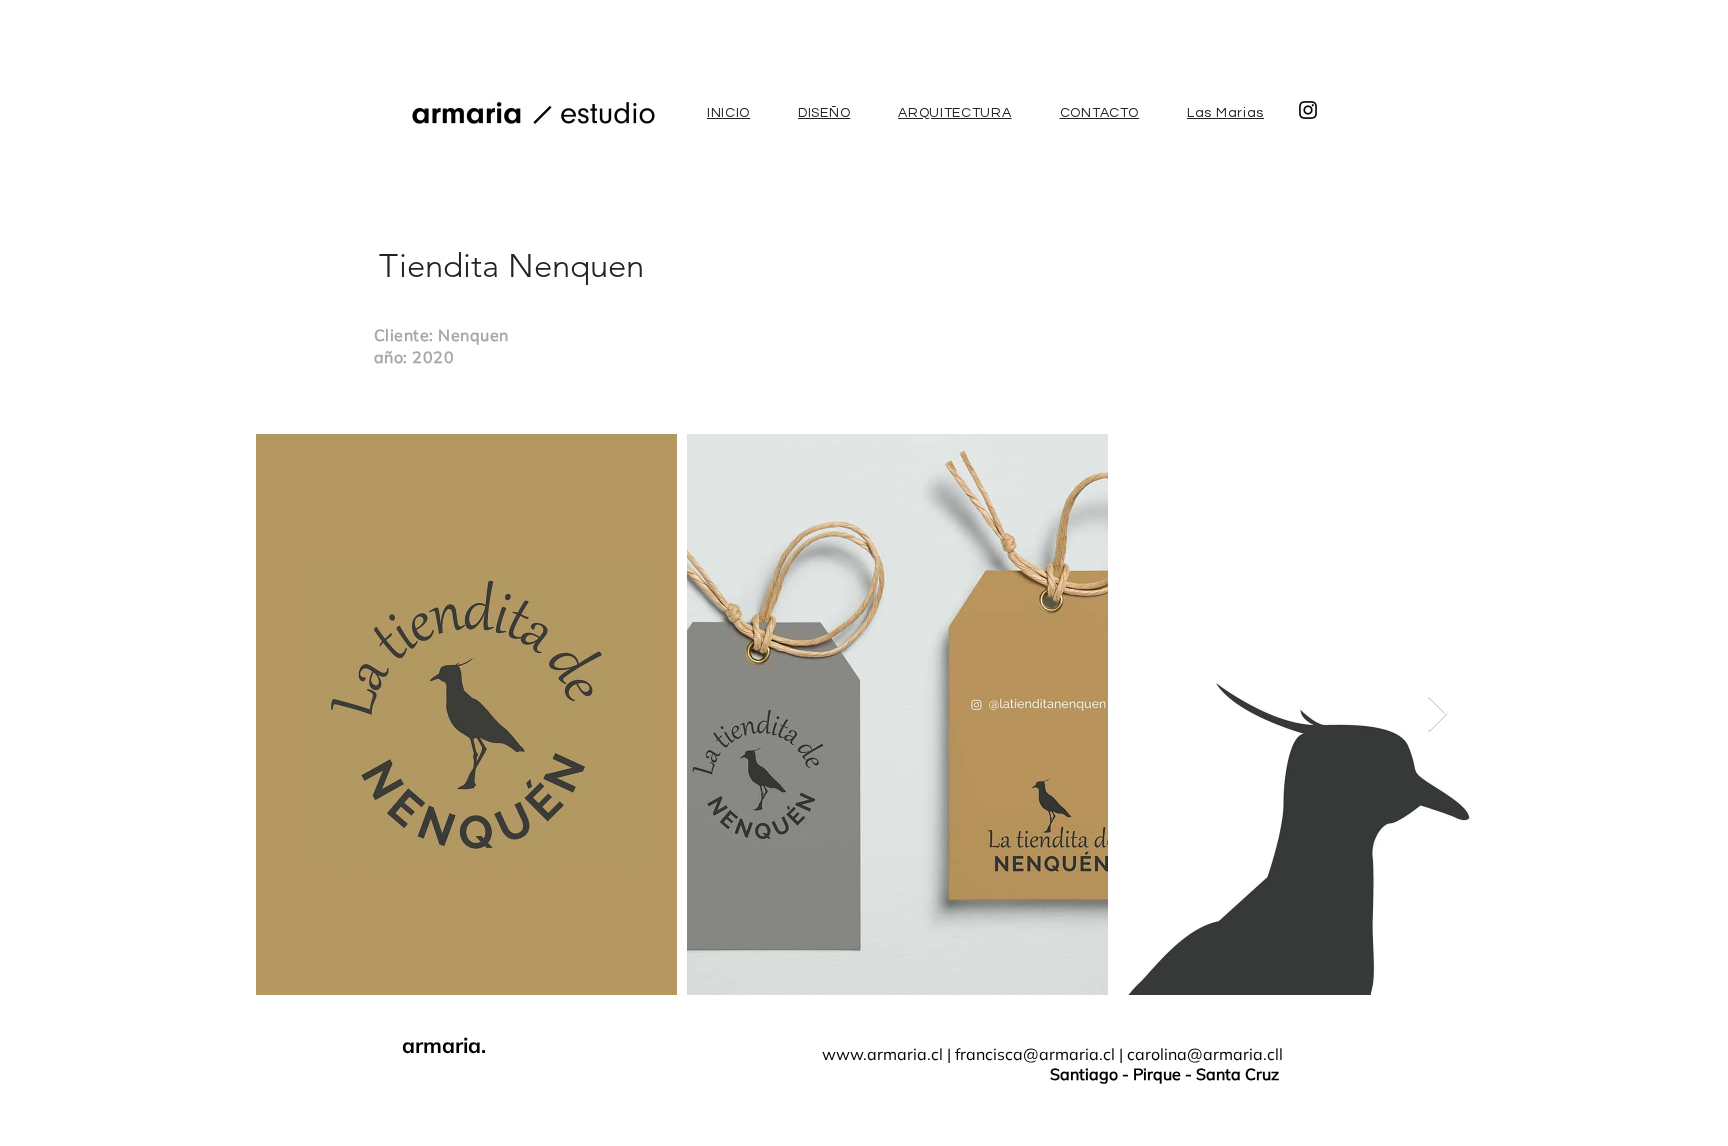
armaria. (444, 1045)
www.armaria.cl (882, 1054)
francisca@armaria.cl (1035, 1054)
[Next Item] (1437, 714)
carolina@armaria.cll (1205, 1054)
